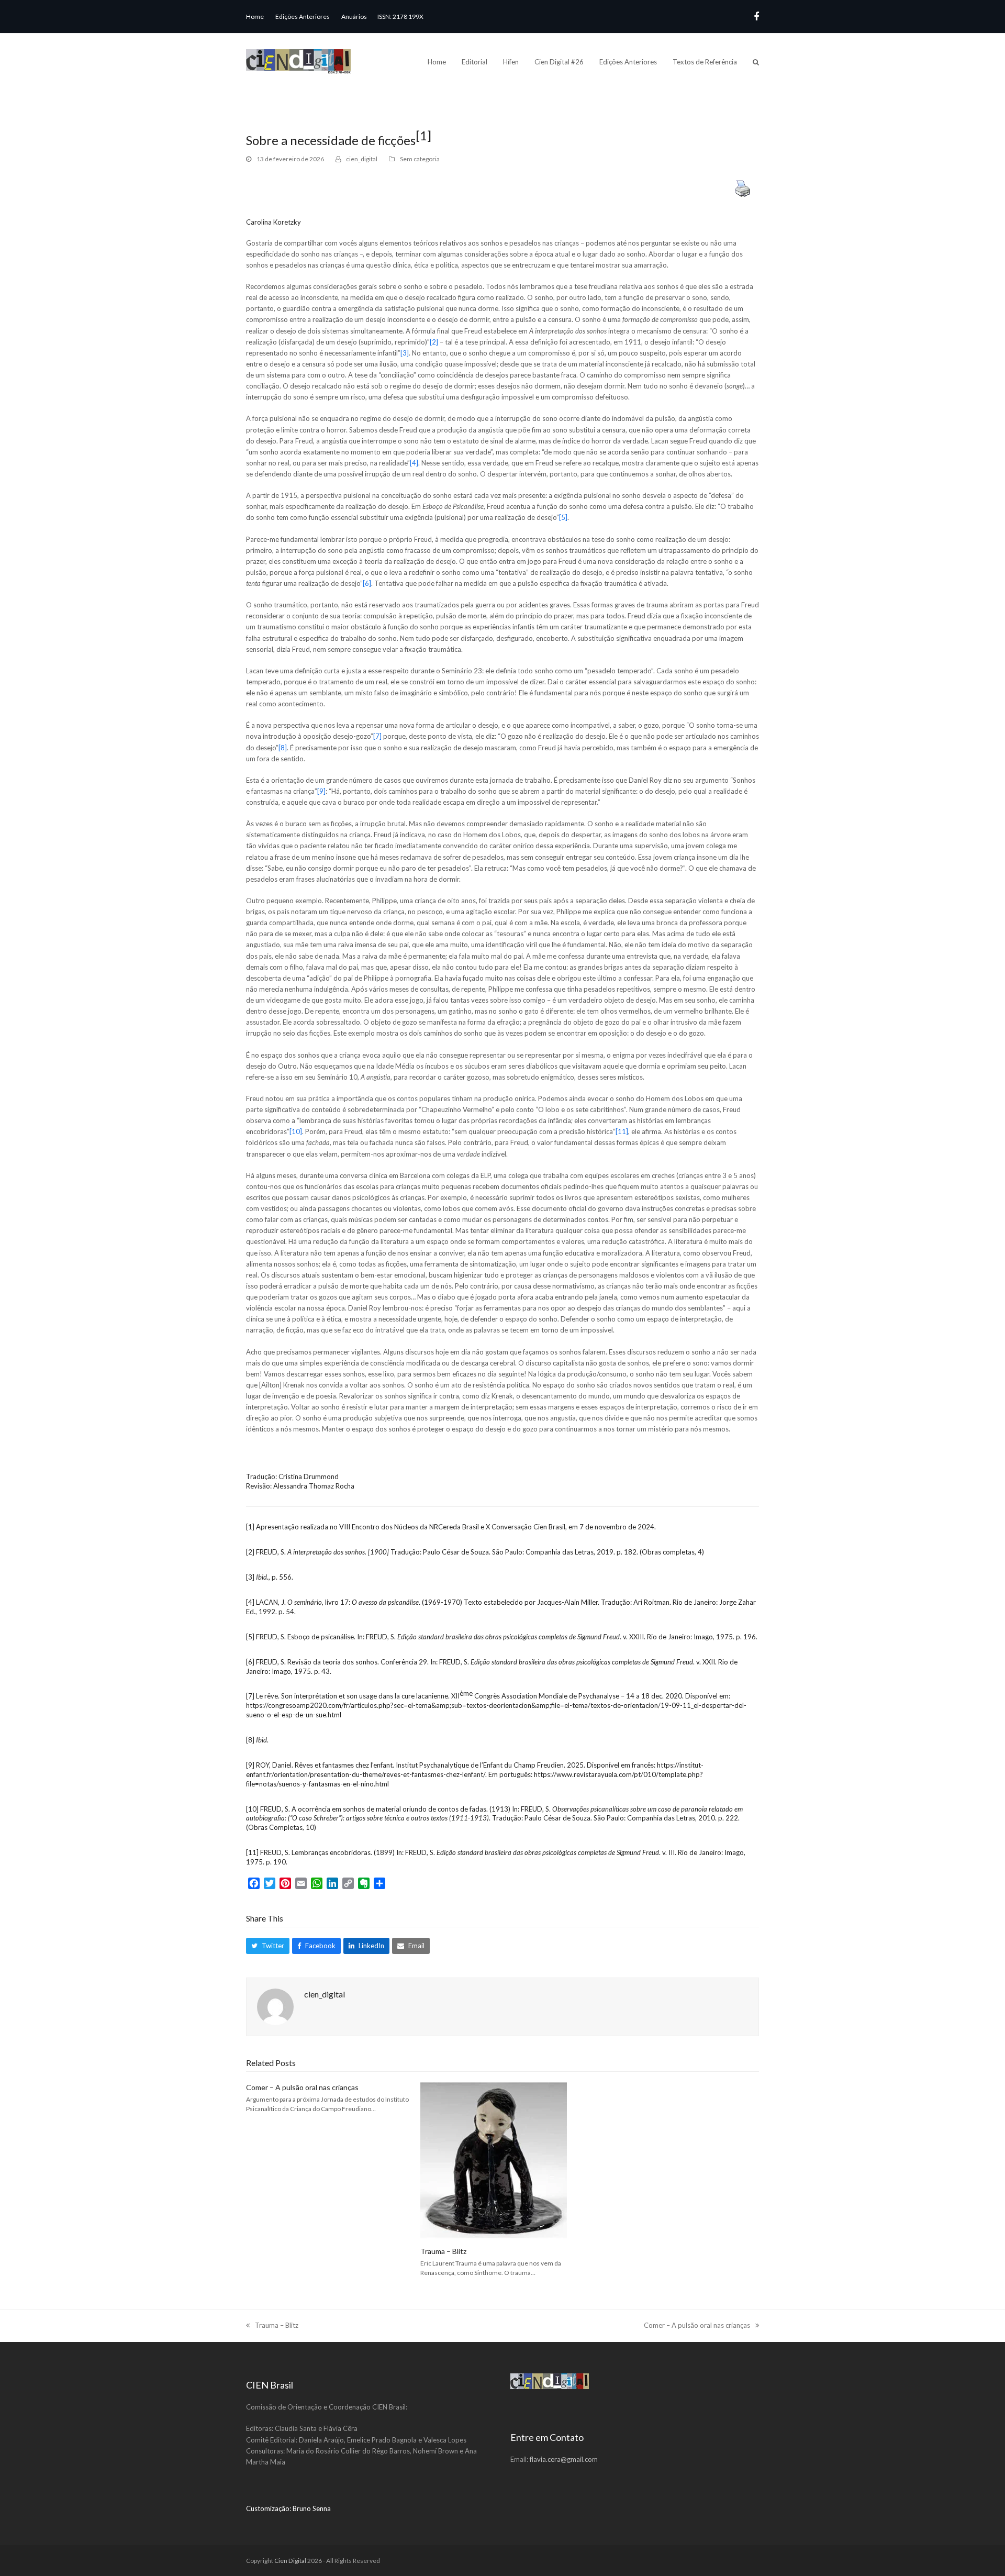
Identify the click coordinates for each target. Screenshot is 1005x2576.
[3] (405, 353)
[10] (296, 1131)
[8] (283, 748)
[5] (563, 517)
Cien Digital (290, 2561)
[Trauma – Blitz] (494, 2159)
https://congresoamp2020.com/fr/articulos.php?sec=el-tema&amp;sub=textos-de (371, 1705)
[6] (367, 583)
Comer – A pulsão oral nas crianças (302, 2087)
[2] (434, 342)
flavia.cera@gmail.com (563, 2459)
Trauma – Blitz (443, 2251)
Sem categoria (420, 159)
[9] (321, 791)
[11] (622, 1131)
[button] (756, 62)
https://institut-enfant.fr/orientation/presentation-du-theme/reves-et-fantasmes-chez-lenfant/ (475, 1770)
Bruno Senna (312, 2508)
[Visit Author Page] (275, 2006)
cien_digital (362, 159)
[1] (250, 1527)
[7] (377, 736)
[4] (414, 463)
